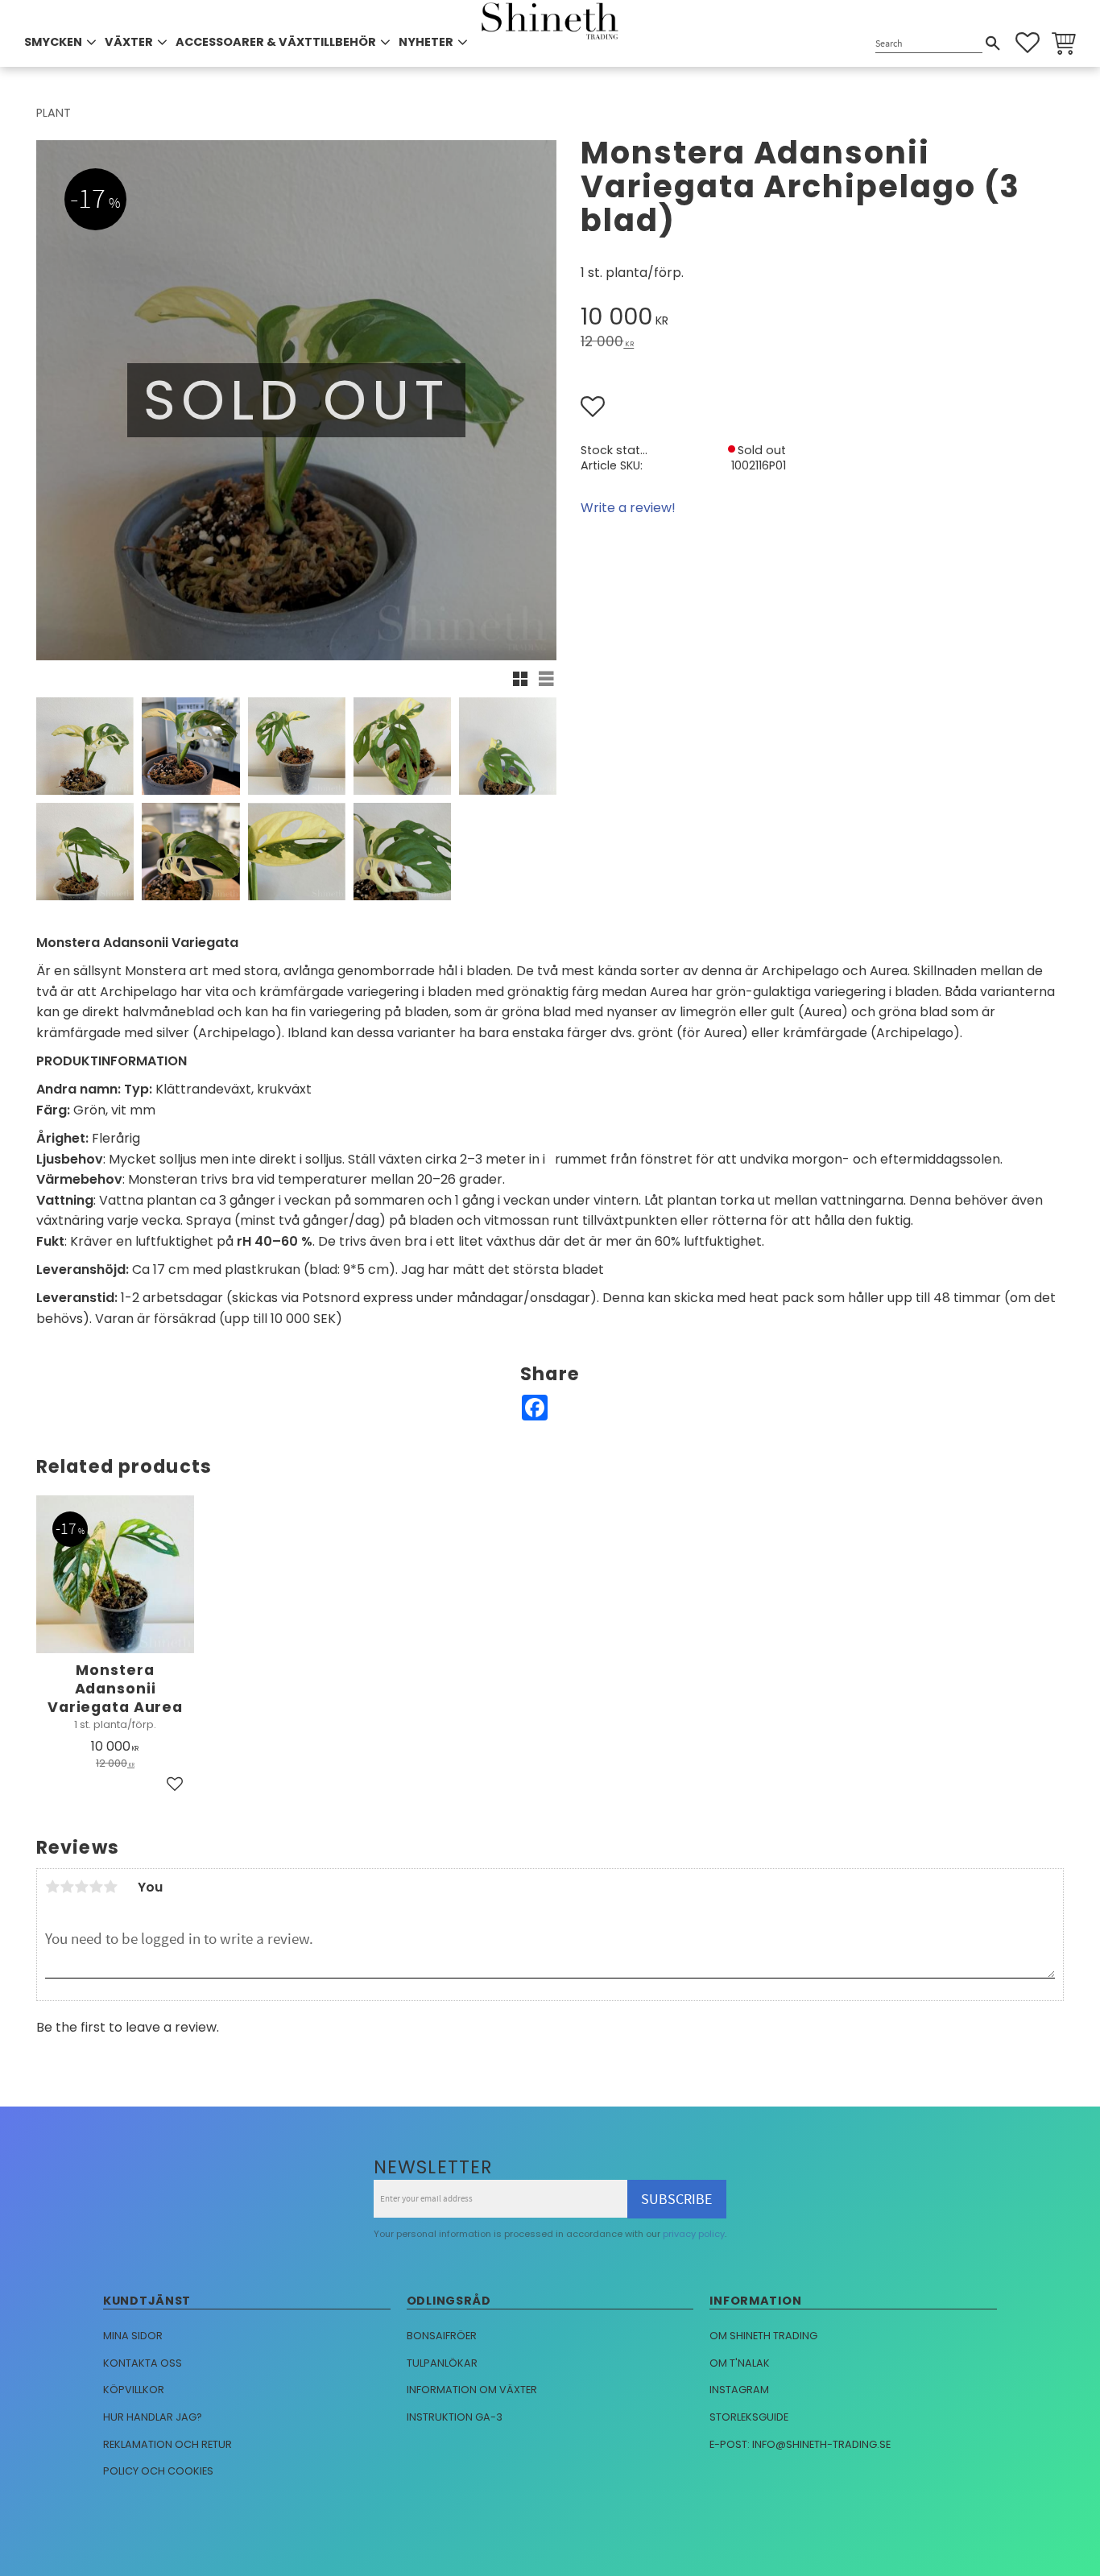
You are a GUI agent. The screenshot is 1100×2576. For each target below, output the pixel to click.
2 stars (67, 1887)
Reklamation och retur (167, 2444)
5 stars (110, 1887)
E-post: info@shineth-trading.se (800, 2444)
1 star (52, 1887)
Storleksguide (749, 2417)
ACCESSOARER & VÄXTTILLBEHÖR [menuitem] (276, 42)
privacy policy (694, 2234)
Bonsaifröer (442, 2336)
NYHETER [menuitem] (426, 42)
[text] (822, 319)
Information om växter (472, 2390)
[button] (1028, 43)
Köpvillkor (134, 2390)
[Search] (993, 43)
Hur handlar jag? (153, 2417)
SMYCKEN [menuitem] (53, 42)
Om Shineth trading (763, 2336)
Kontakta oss (143, 2363)
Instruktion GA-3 (455, 2417)
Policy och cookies (158, 2471)
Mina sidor (133, 2336)
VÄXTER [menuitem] (129, 42)
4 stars (96, 1887)
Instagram (739, 2390)
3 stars (81, 1887)
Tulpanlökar (442, 2363)
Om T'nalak (740, 2363)
